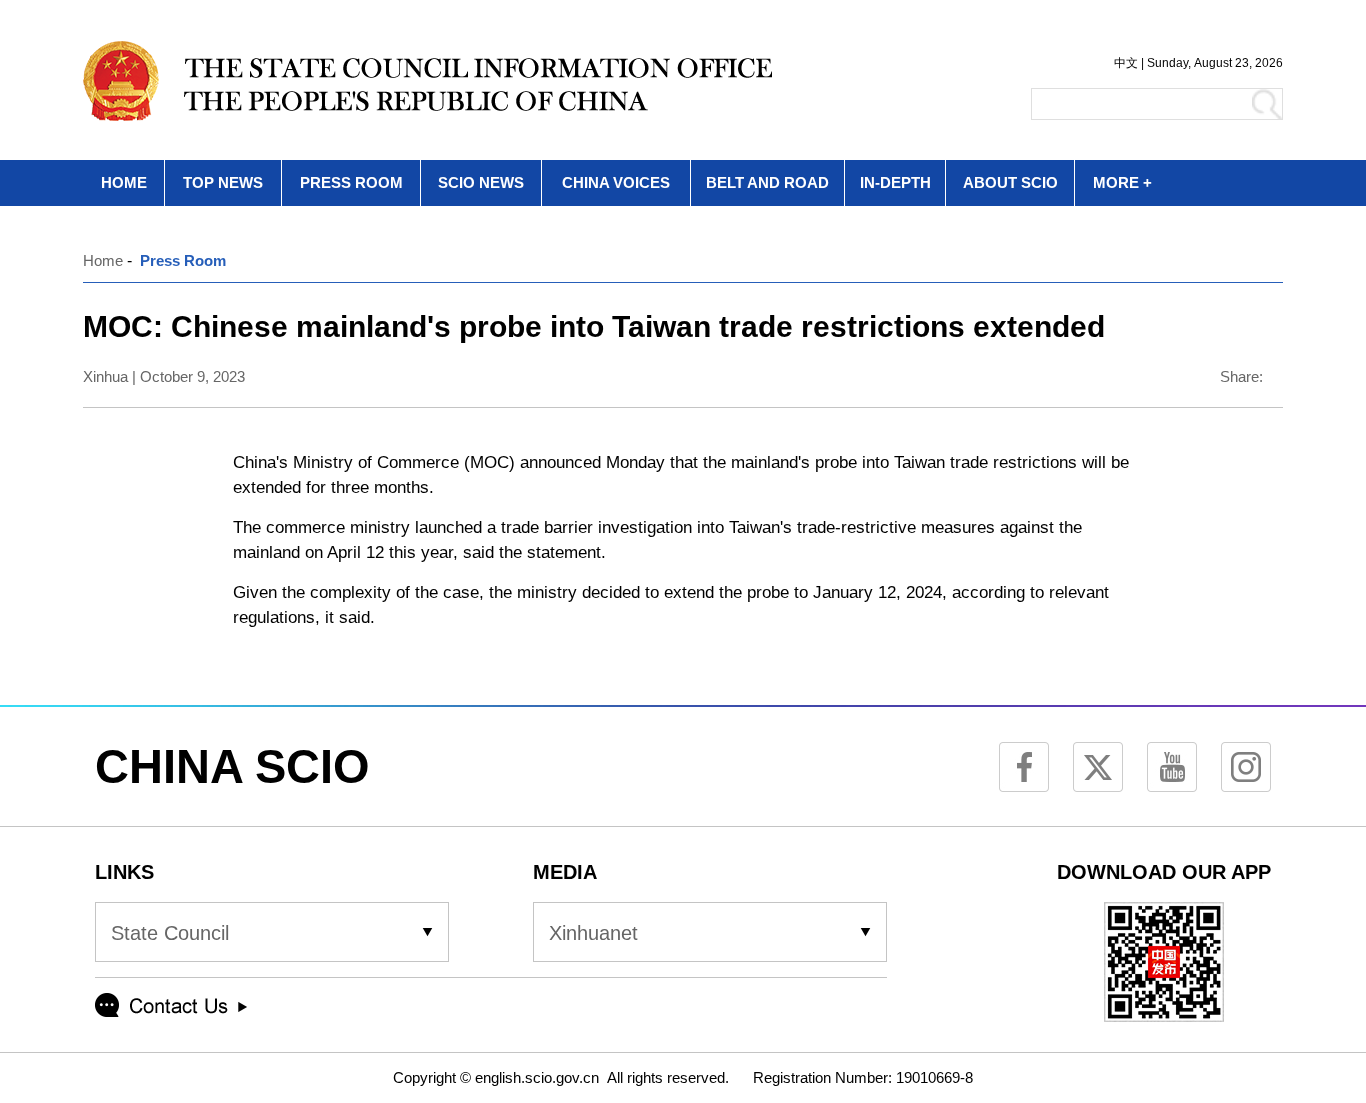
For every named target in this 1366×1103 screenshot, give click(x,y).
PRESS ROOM (351, 182)
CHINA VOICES (616, 182)
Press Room (183, 260)
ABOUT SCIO (1010, 182)
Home (103, 260)
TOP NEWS (223, 182)
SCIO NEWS (481, 182)
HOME (124, 182)
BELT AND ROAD (767, 182)
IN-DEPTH (895, 182)
